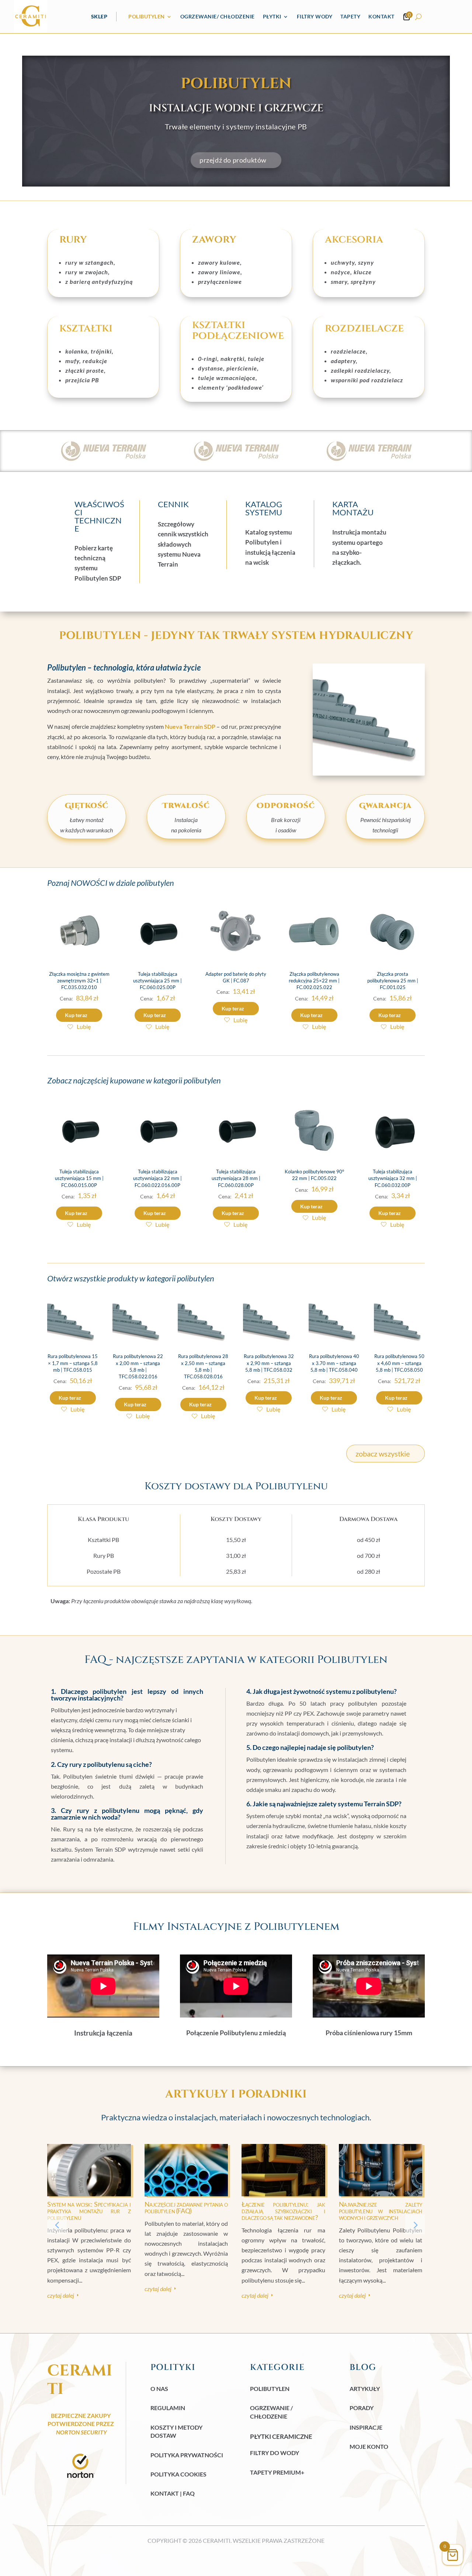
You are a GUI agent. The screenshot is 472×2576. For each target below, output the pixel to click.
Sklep (99, 16)
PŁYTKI (272, 16)
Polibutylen (147, 16)
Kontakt (381, 16)
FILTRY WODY (315, 16)
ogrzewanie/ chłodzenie (218, 16)
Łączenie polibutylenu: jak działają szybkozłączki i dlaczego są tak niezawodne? (283, 2211)
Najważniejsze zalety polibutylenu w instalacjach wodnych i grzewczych (381, 2211)
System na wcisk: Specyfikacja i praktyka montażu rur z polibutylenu (89, 2211)
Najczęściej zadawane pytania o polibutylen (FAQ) (186, 2207)
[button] (415, 2225)
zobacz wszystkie (383, 1454)
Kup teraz (76, 1015)
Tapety (350, 16)
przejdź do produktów (233, 160)
